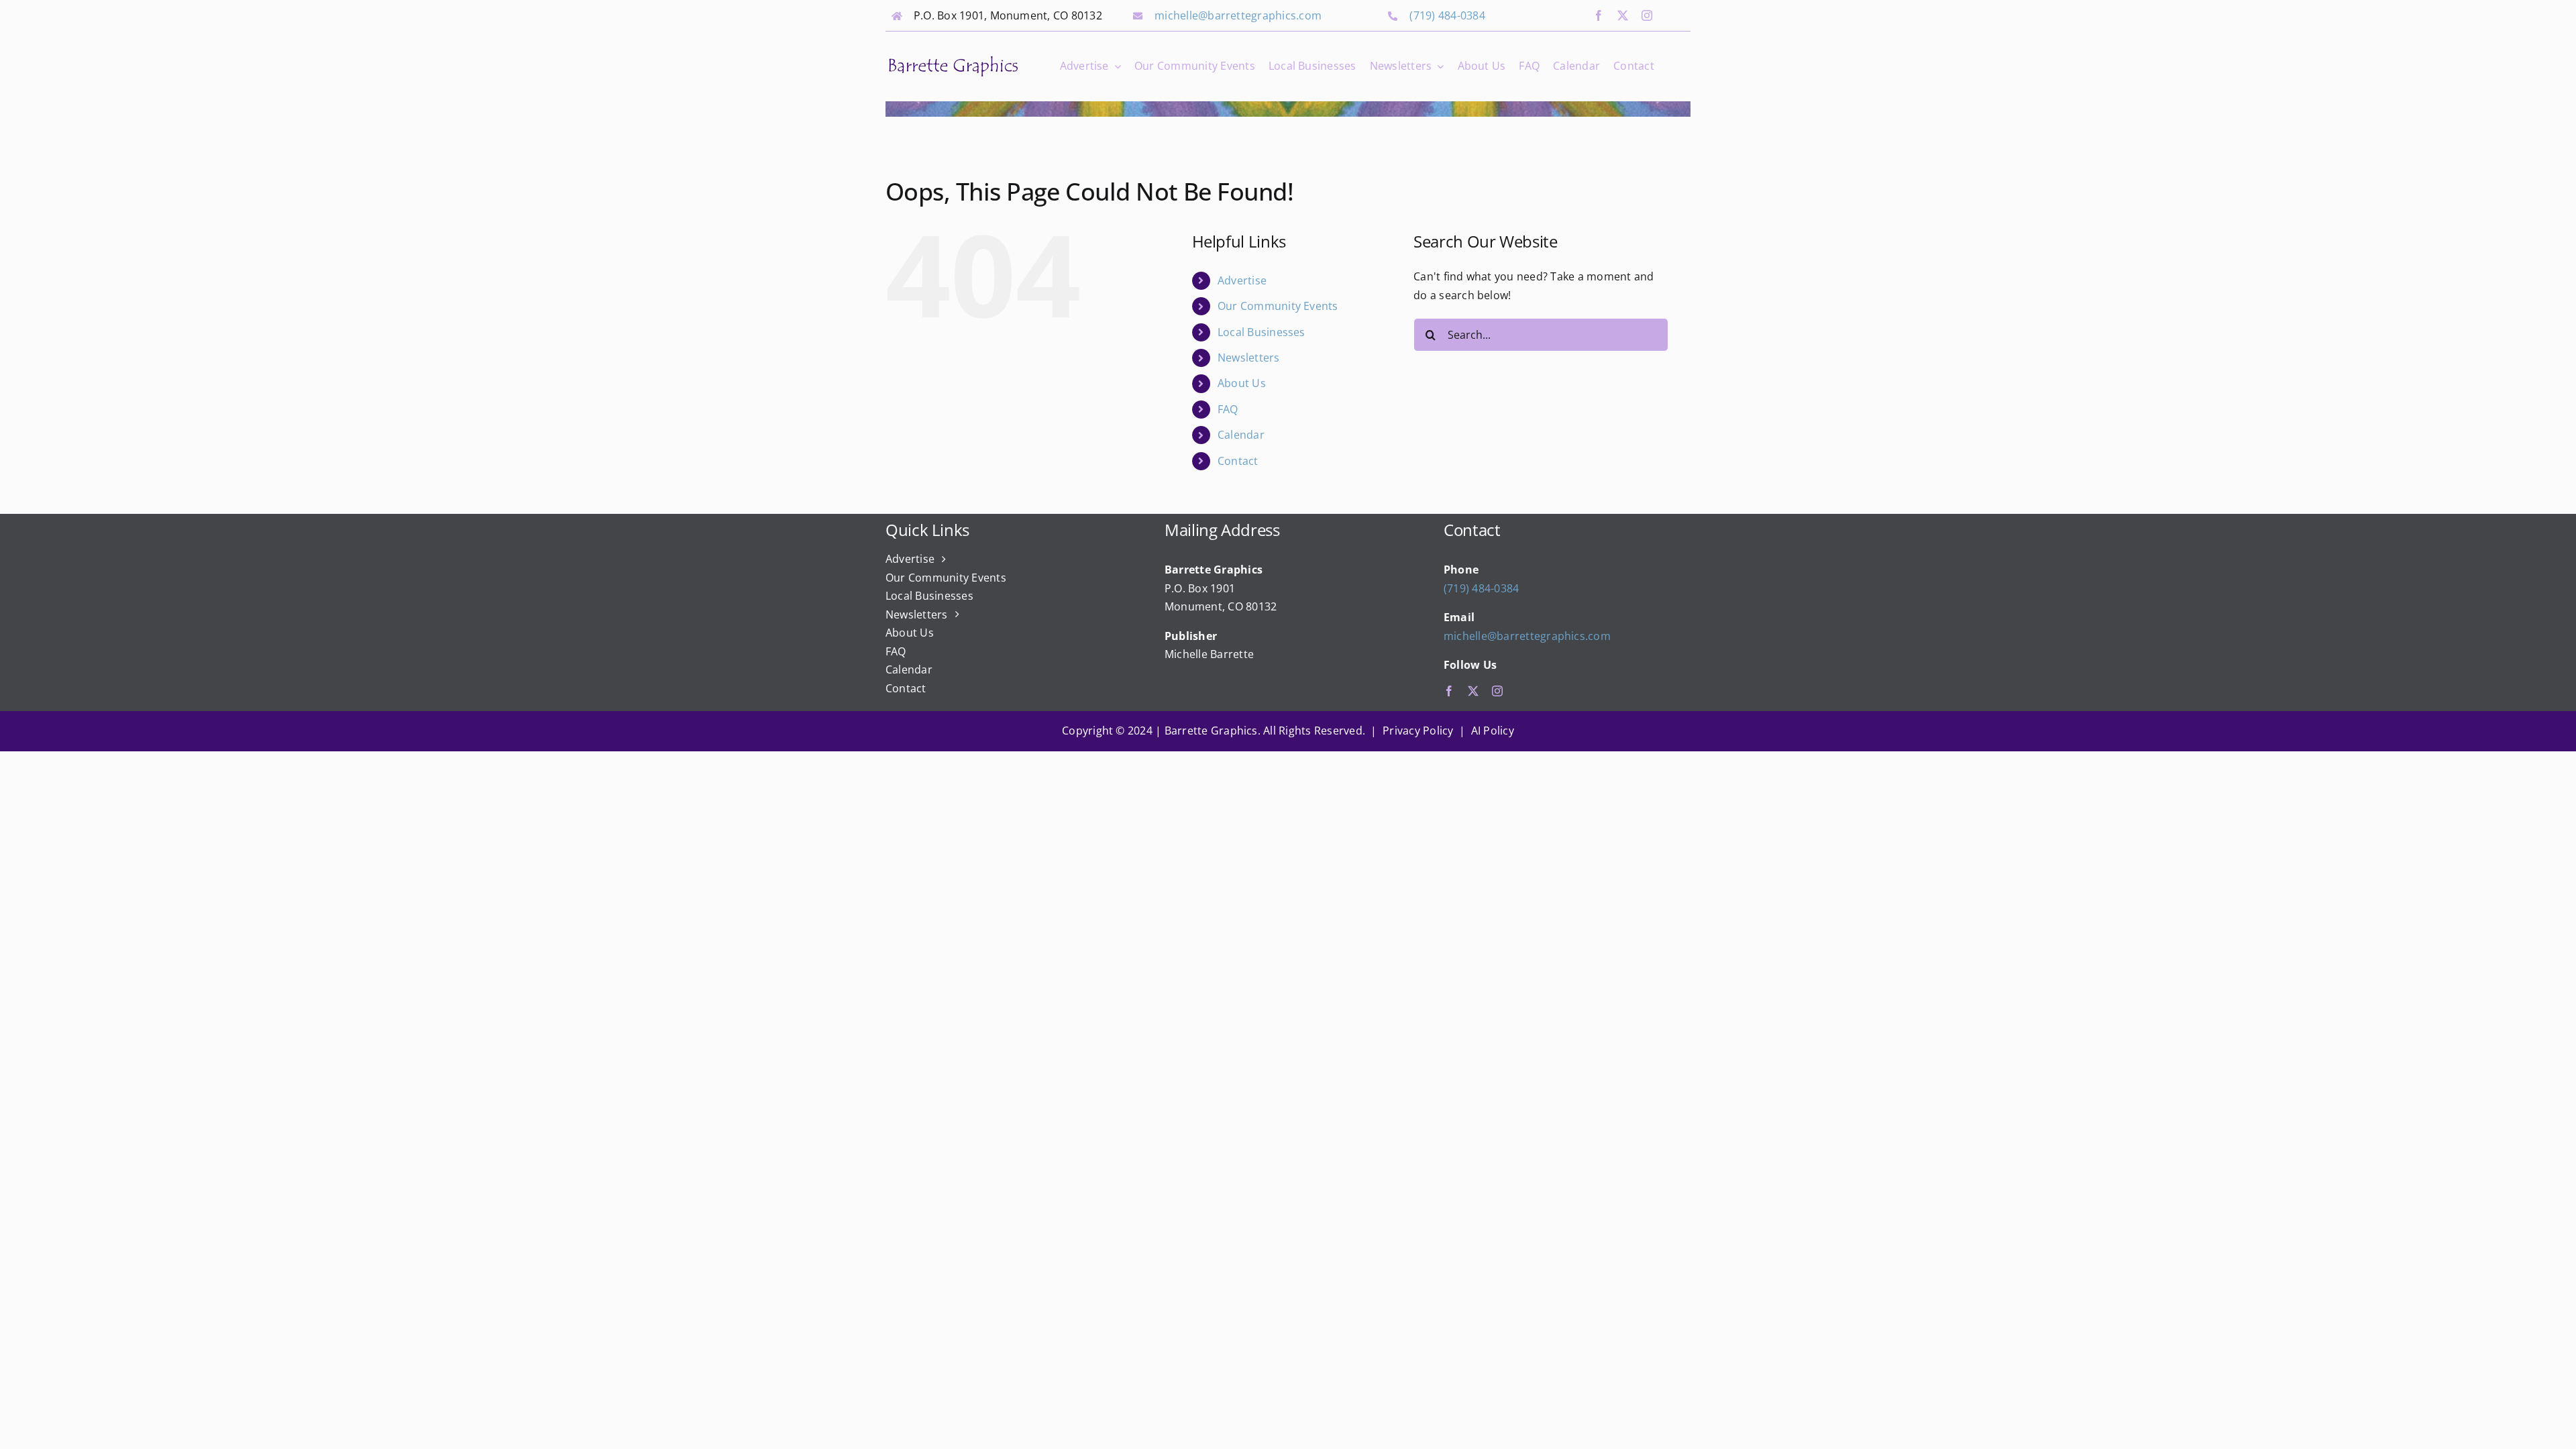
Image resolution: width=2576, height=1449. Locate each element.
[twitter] (1623, 15)
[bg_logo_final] (953, 59)
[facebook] (1599, 15)
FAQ (1228, 409)
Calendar (1241, 435)
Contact (1238, 461)
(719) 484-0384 (1447, 15)
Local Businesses (1262, 332)
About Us (1242, 383)
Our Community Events (1278, 306)
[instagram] (1647, 15)
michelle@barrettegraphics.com (1238, 15)
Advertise (1242, 280)
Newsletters (1249, 358)
